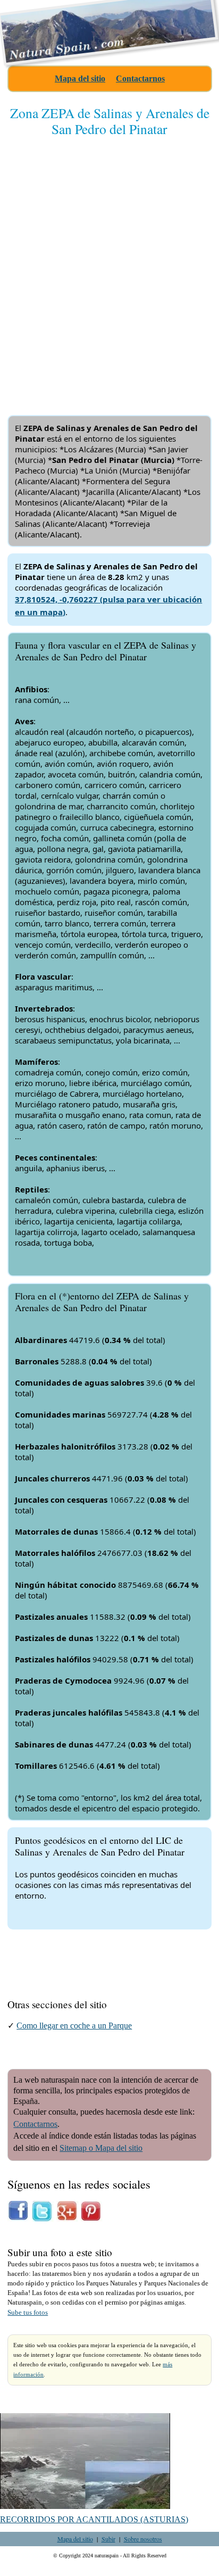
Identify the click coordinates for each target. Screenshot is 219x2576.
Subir (108, 2539)
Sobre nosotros (143, 2539)
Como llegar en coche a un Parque (74, 2026)
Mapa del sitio (80, 78)
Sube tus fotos (28, 2313)
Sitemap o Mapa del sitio (101, 2148)
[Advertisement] (109, 267)
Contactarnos (140, 78)
